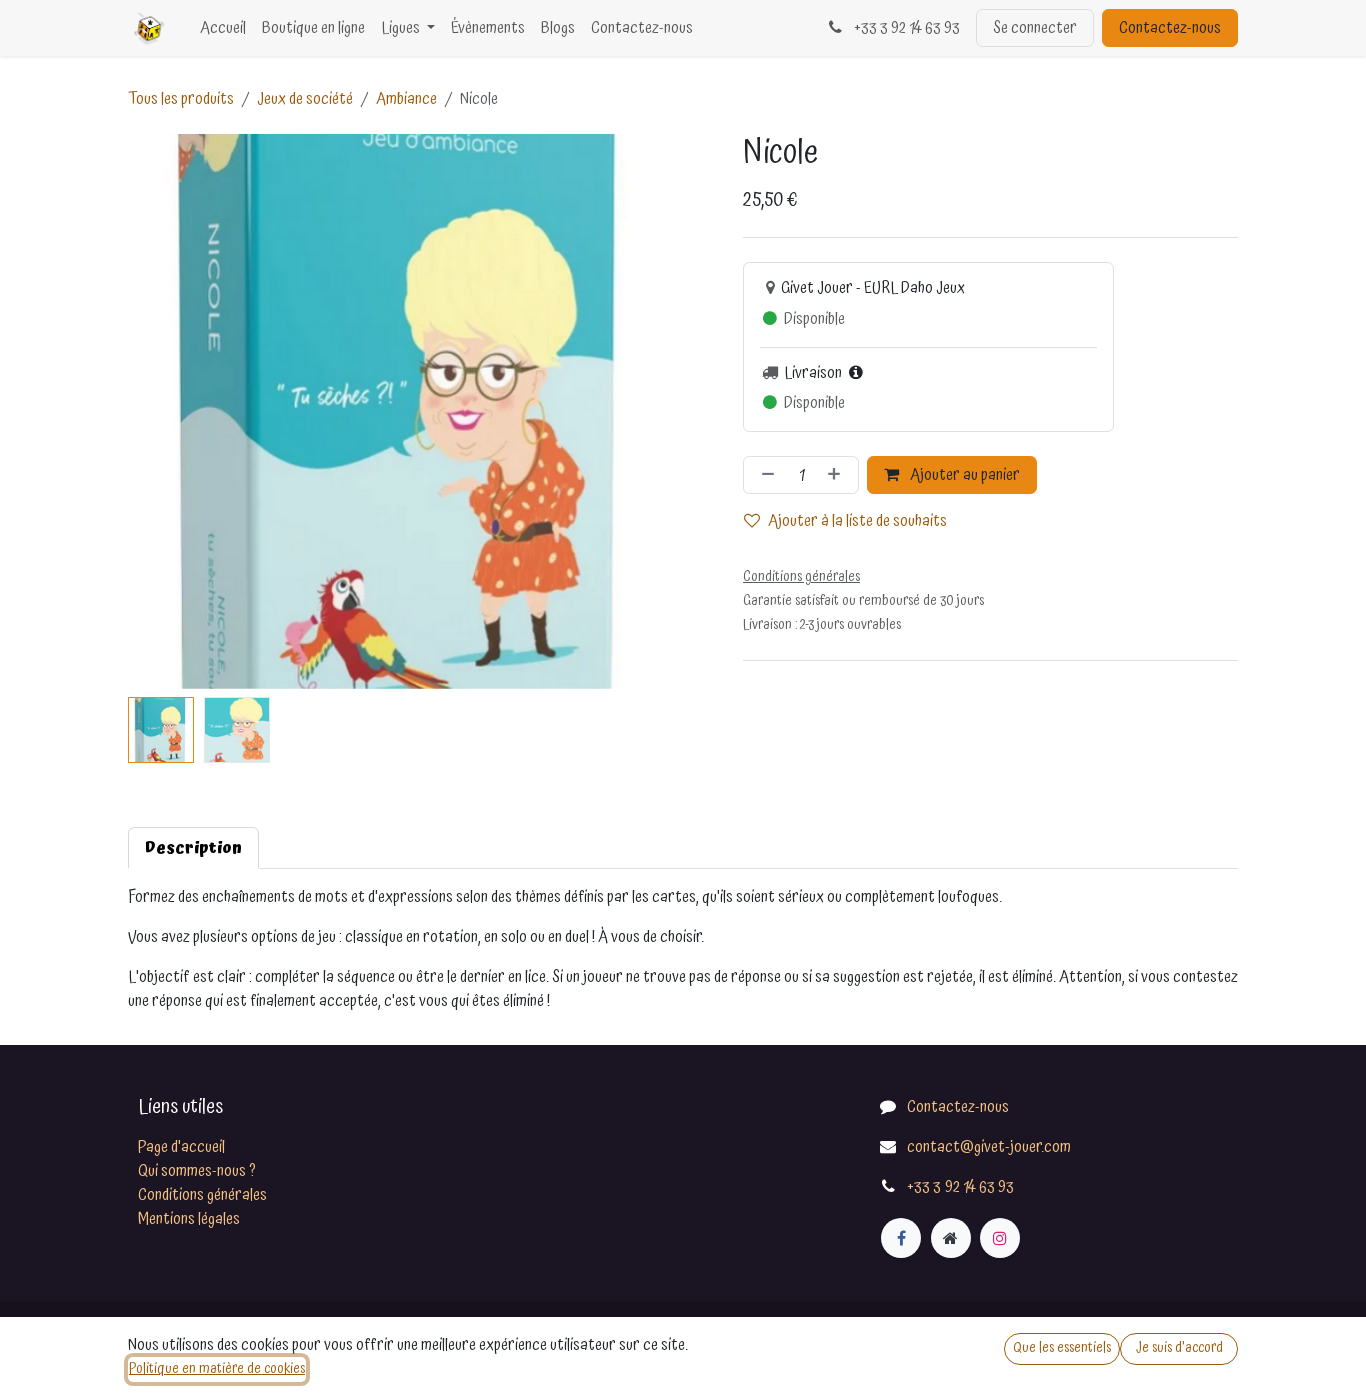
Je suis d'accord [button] (1179, 1348)
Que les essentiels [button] (1062, 1348)
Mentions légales (189, 1219)
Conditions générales (202, 1195)
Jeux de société (305, 99)
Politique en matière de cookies (217, 1369)
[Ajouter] (838, 475)
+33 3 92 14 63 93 (905, 28)
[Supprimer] (764, 475)
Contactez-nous (1170, 28)
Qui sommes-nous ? (197, 1171)
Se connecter (1035, 28)
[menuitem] (223, 28)
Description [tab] (193, 848)
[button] (156, 412)
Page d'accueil (181, 1147)
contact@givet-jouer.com (989, 1147)
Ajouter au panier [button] (963, 475)
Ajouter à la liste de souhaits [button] (857, 521)
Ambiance (406, 99)
